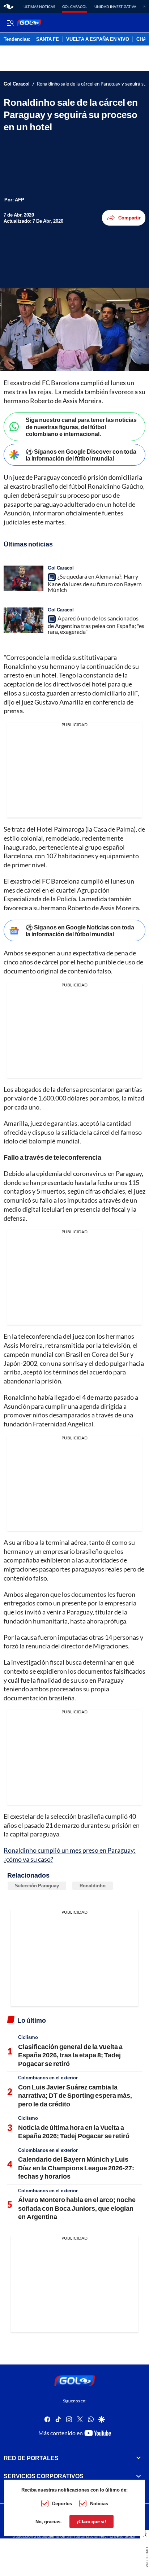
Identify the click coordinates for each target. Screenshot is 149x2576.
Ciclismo (28, 2037)
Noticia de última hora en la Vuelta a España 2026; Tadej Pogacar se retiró (74, 2132)
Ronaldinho (93, 1886)
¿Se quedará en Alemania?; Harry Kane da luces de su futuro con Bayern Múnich (95, 583)
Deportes (62, 2503)
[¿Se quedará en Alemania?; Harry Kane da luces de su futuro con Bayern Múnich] (24, 578)
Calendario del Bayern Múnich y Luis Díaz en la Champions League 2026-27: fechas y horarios (76, 2168)
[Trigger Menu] (10, 23)
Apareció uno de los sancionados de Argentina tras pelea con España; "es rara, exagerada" (96, 625)
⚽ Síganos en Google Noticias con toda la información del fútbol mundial (80, 930)
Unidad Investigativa (115, 6)
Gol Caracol (75, 6)
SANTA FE (48, 39)
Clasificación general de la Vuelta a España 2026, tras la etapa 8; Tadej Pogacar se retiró (70, 2055)
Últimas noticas (39, 6)
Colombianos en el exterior (48, 2078)
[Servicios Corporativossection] (139, 2476)
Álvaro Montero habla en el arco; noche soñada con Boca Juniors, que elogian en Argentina (77, 2208)
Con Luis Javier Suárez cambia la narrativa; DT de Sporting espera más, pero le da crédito (75, 2095)
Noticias (99, 2503)
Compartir (129, 218)
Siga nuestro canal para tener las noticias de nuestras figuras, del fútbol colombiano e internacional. (81, 426)
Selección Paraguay (37, 1886)
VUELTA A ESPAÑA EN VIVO (98, 39)
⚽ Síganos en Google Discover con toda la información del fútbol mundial (81, 455)
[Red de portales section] (139, 2458)
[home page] (8, 6)
